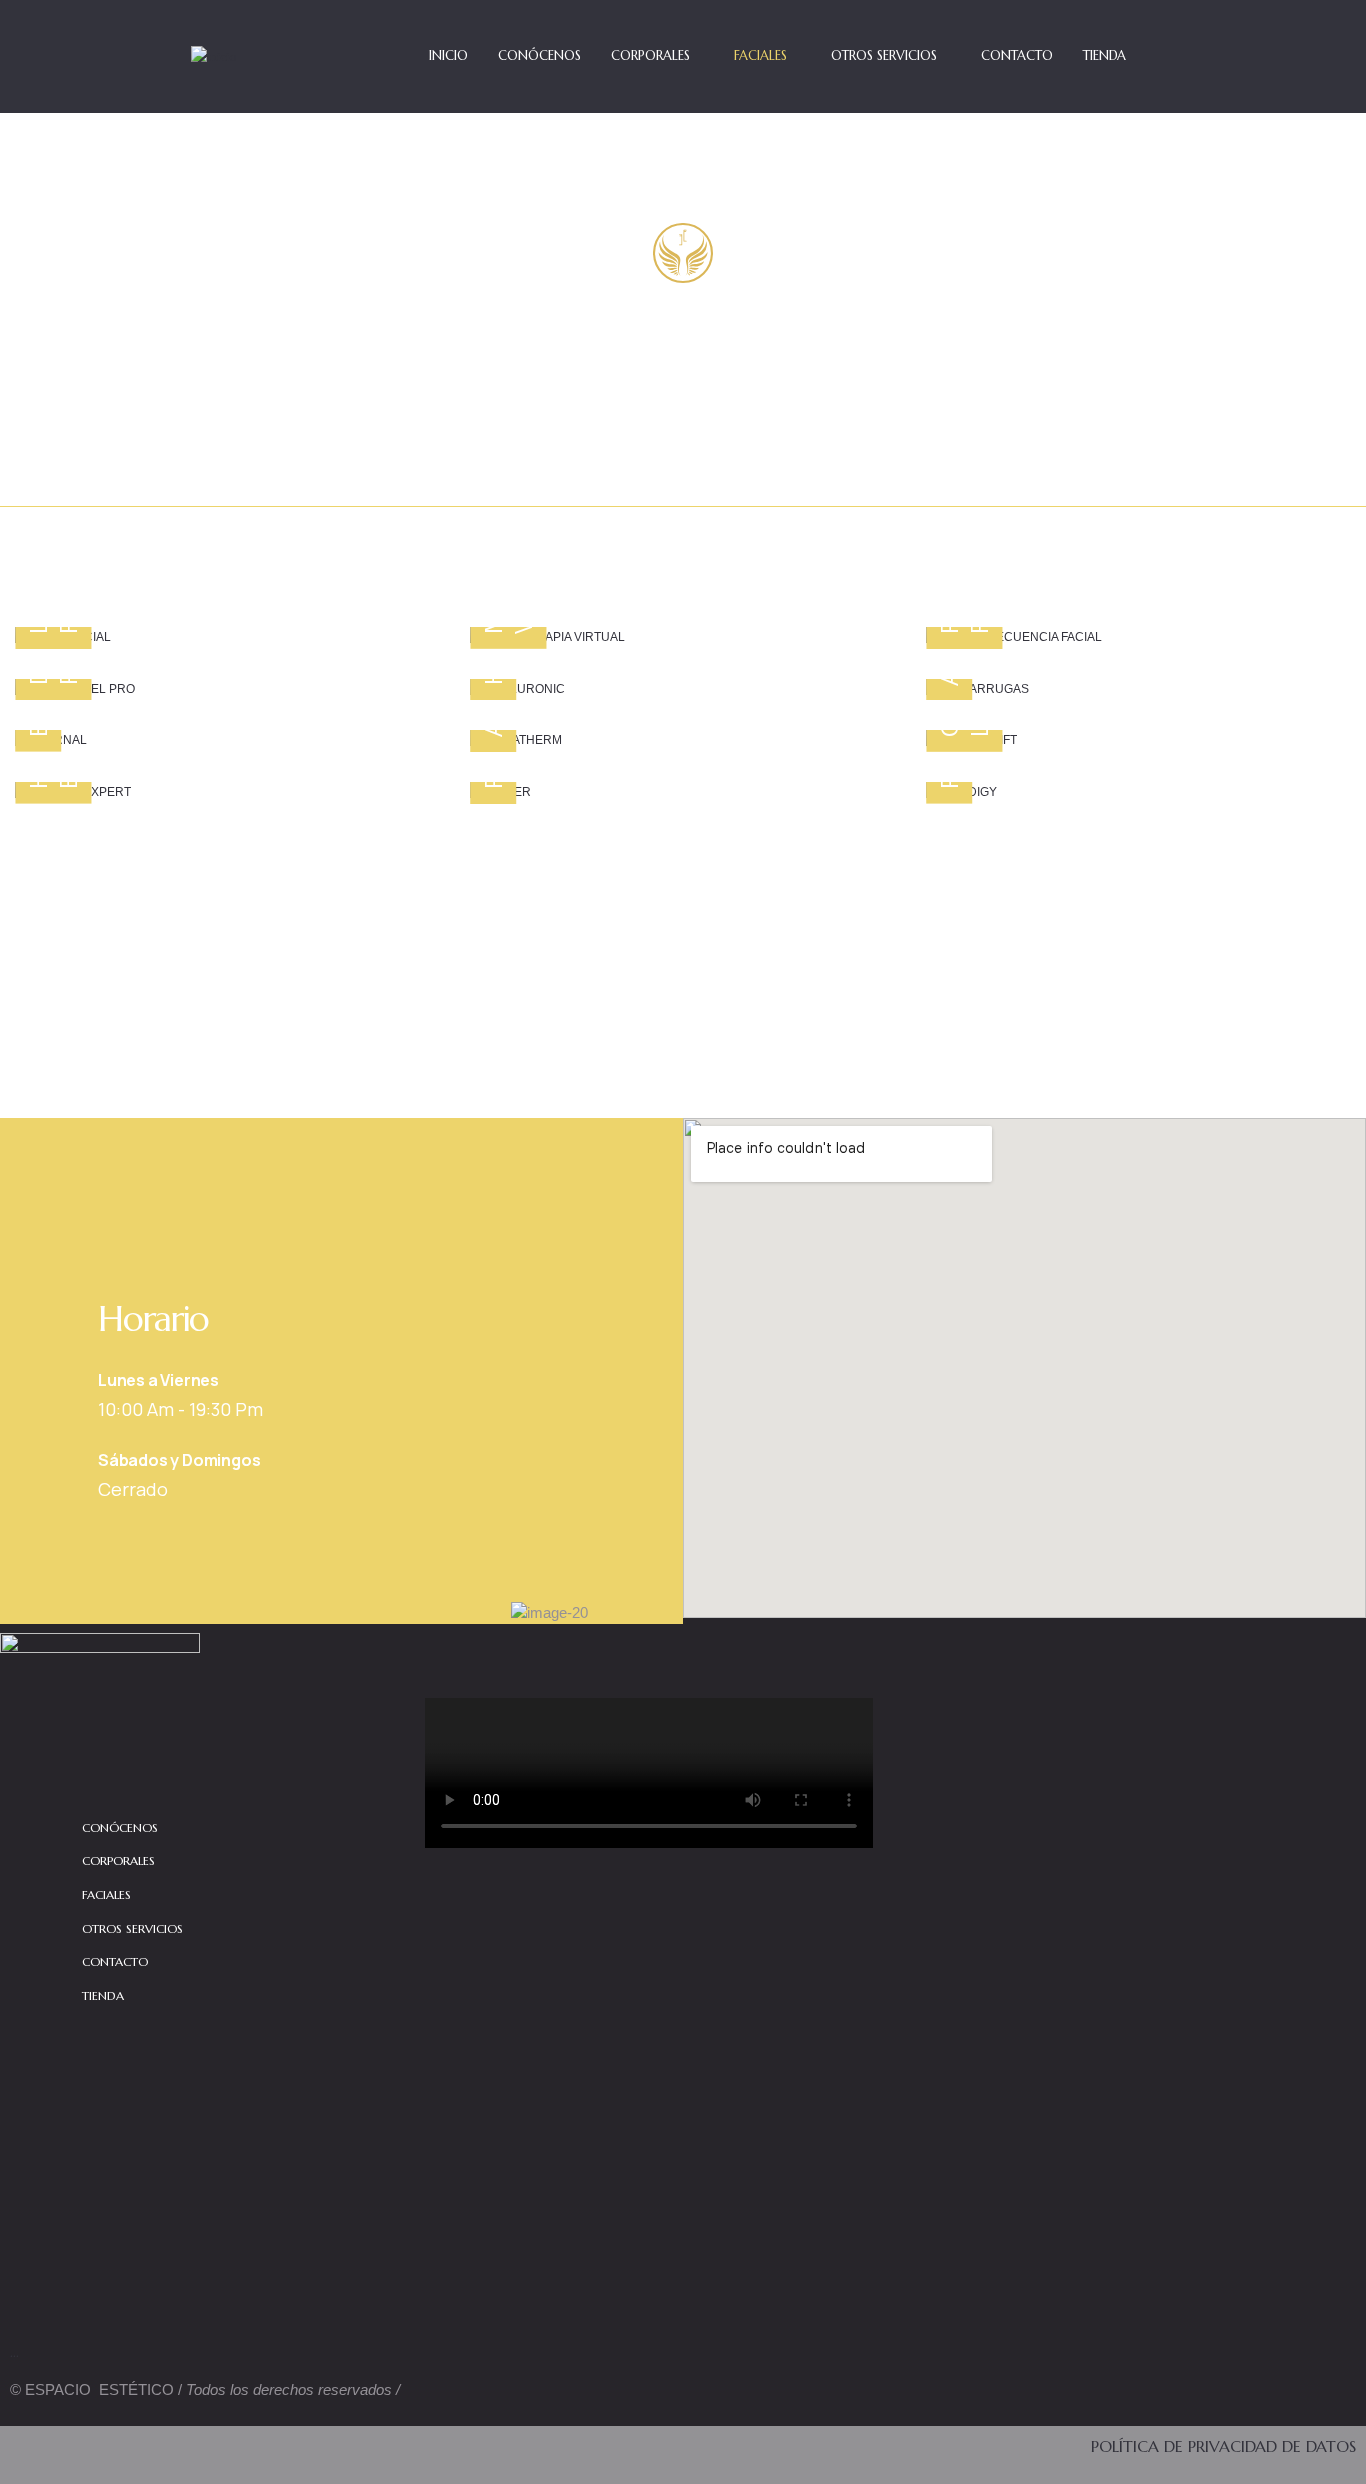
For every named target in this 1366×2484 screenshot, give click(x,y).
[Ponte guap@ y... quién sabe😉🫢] (1277, 2216)
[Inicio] (213, 57)
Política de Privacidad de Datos (1223, 2446)
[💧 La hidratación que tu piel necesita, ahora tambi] (1127, 1901)
